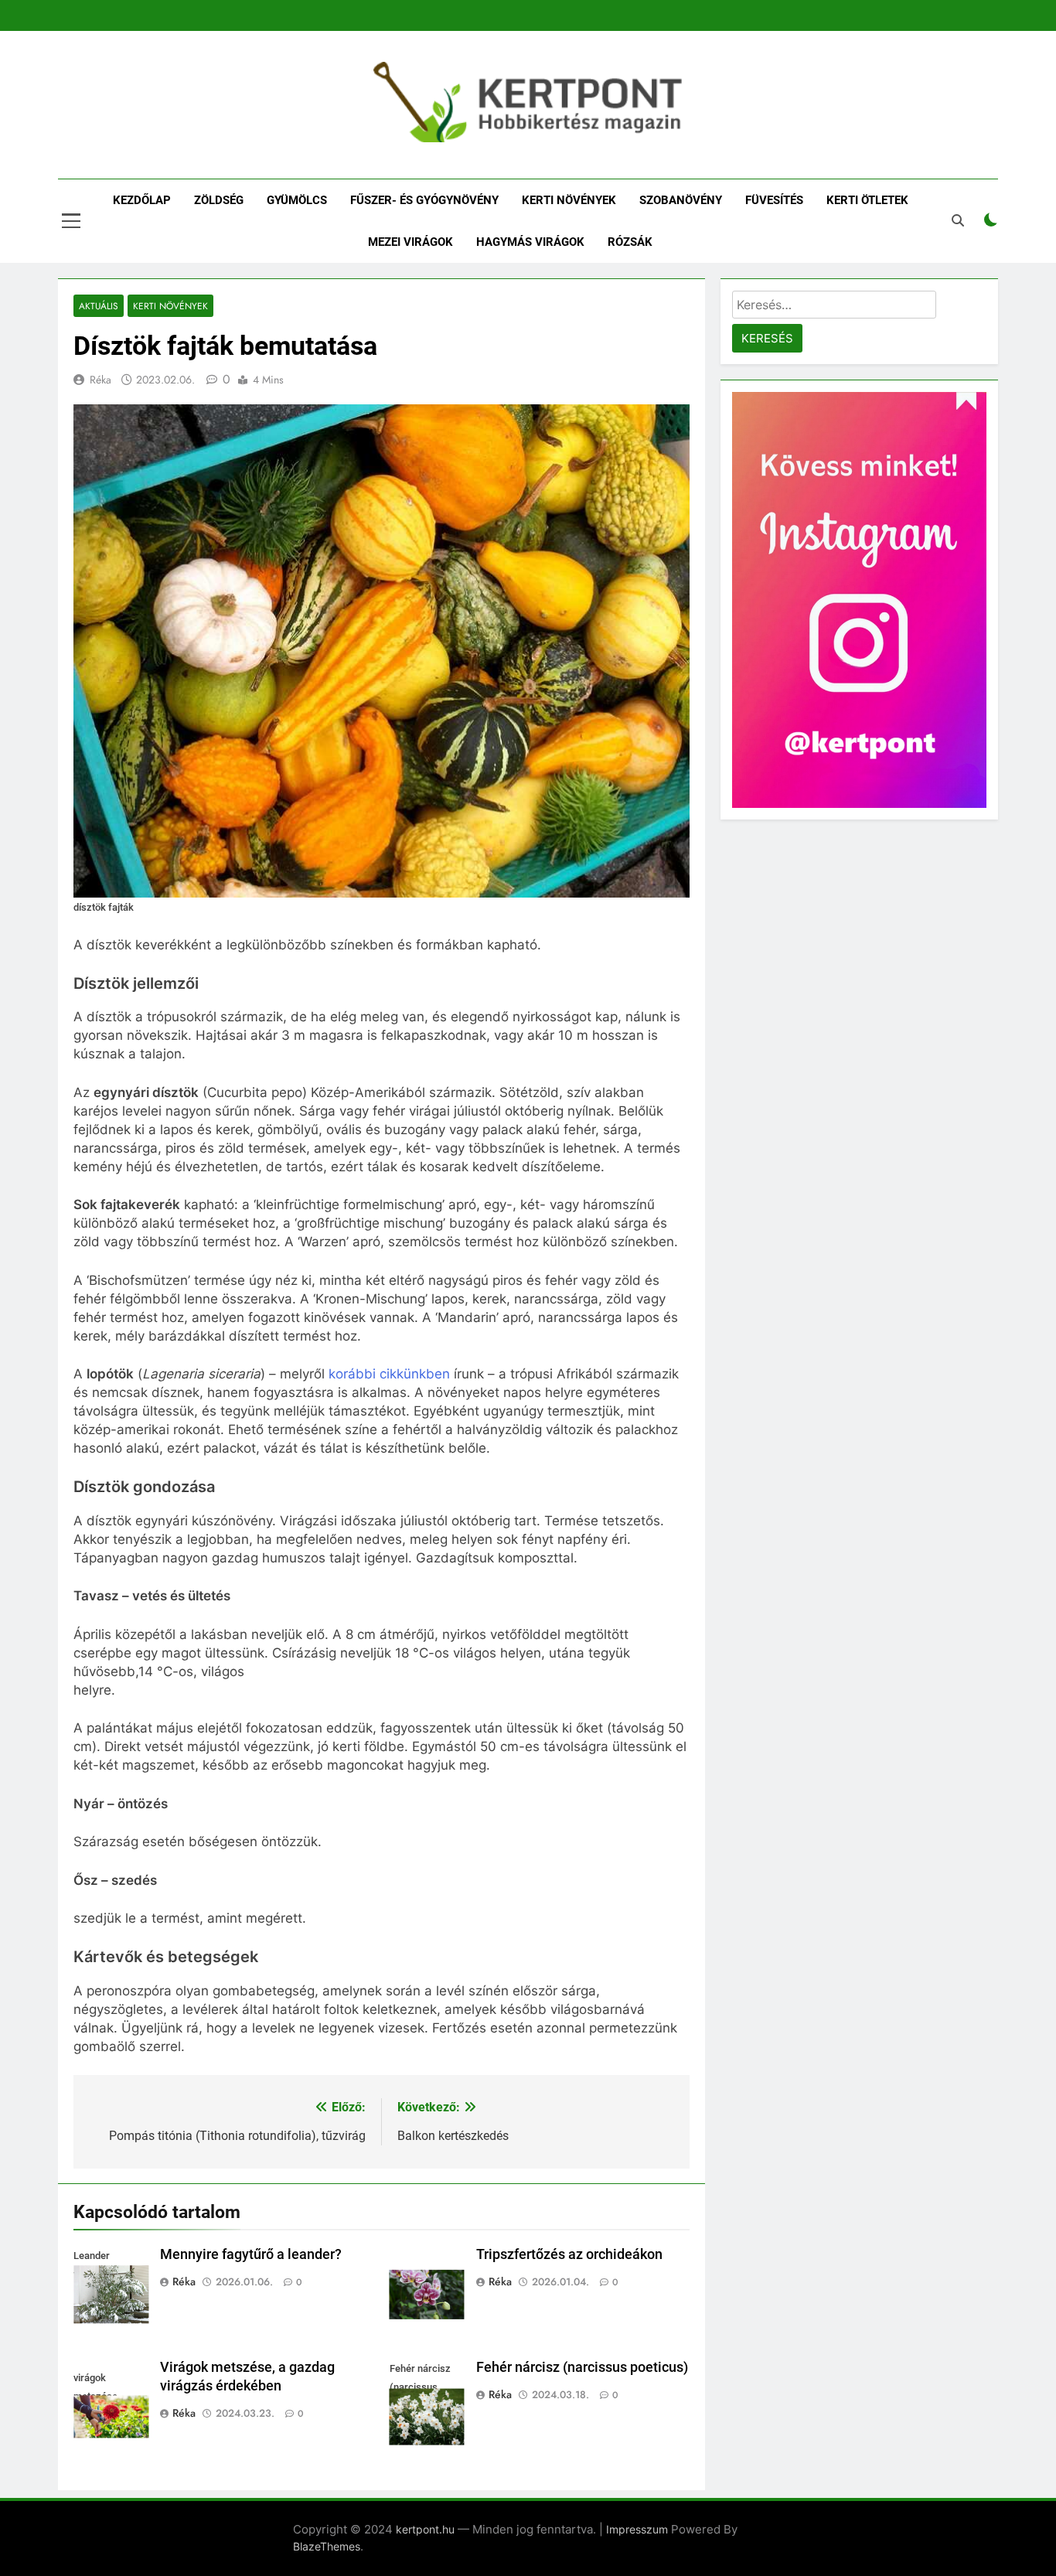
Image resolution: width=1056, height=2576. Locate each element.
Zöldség (219, 200)
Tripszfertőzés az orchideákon (569, 2254)
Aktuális (99, 306)
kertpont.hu (425, 2529)
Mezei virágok (410, 242)
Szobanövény (681, 200)
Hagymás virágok (530, 242)
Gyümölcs (297, 200)
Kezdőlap (142, 200)
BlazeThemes (327, 2546)
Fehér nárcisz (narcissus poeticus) (582, 2367)
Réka (100, 380)
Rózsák (630, 242)
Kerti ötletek (867, 200)
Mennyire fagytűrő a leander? (251, 2254)
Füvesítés (774, 200)
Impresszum (637, 2529)
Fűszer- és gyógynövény (424, 200)
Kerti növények (569, 200)
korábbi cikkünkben (389, 1374)
